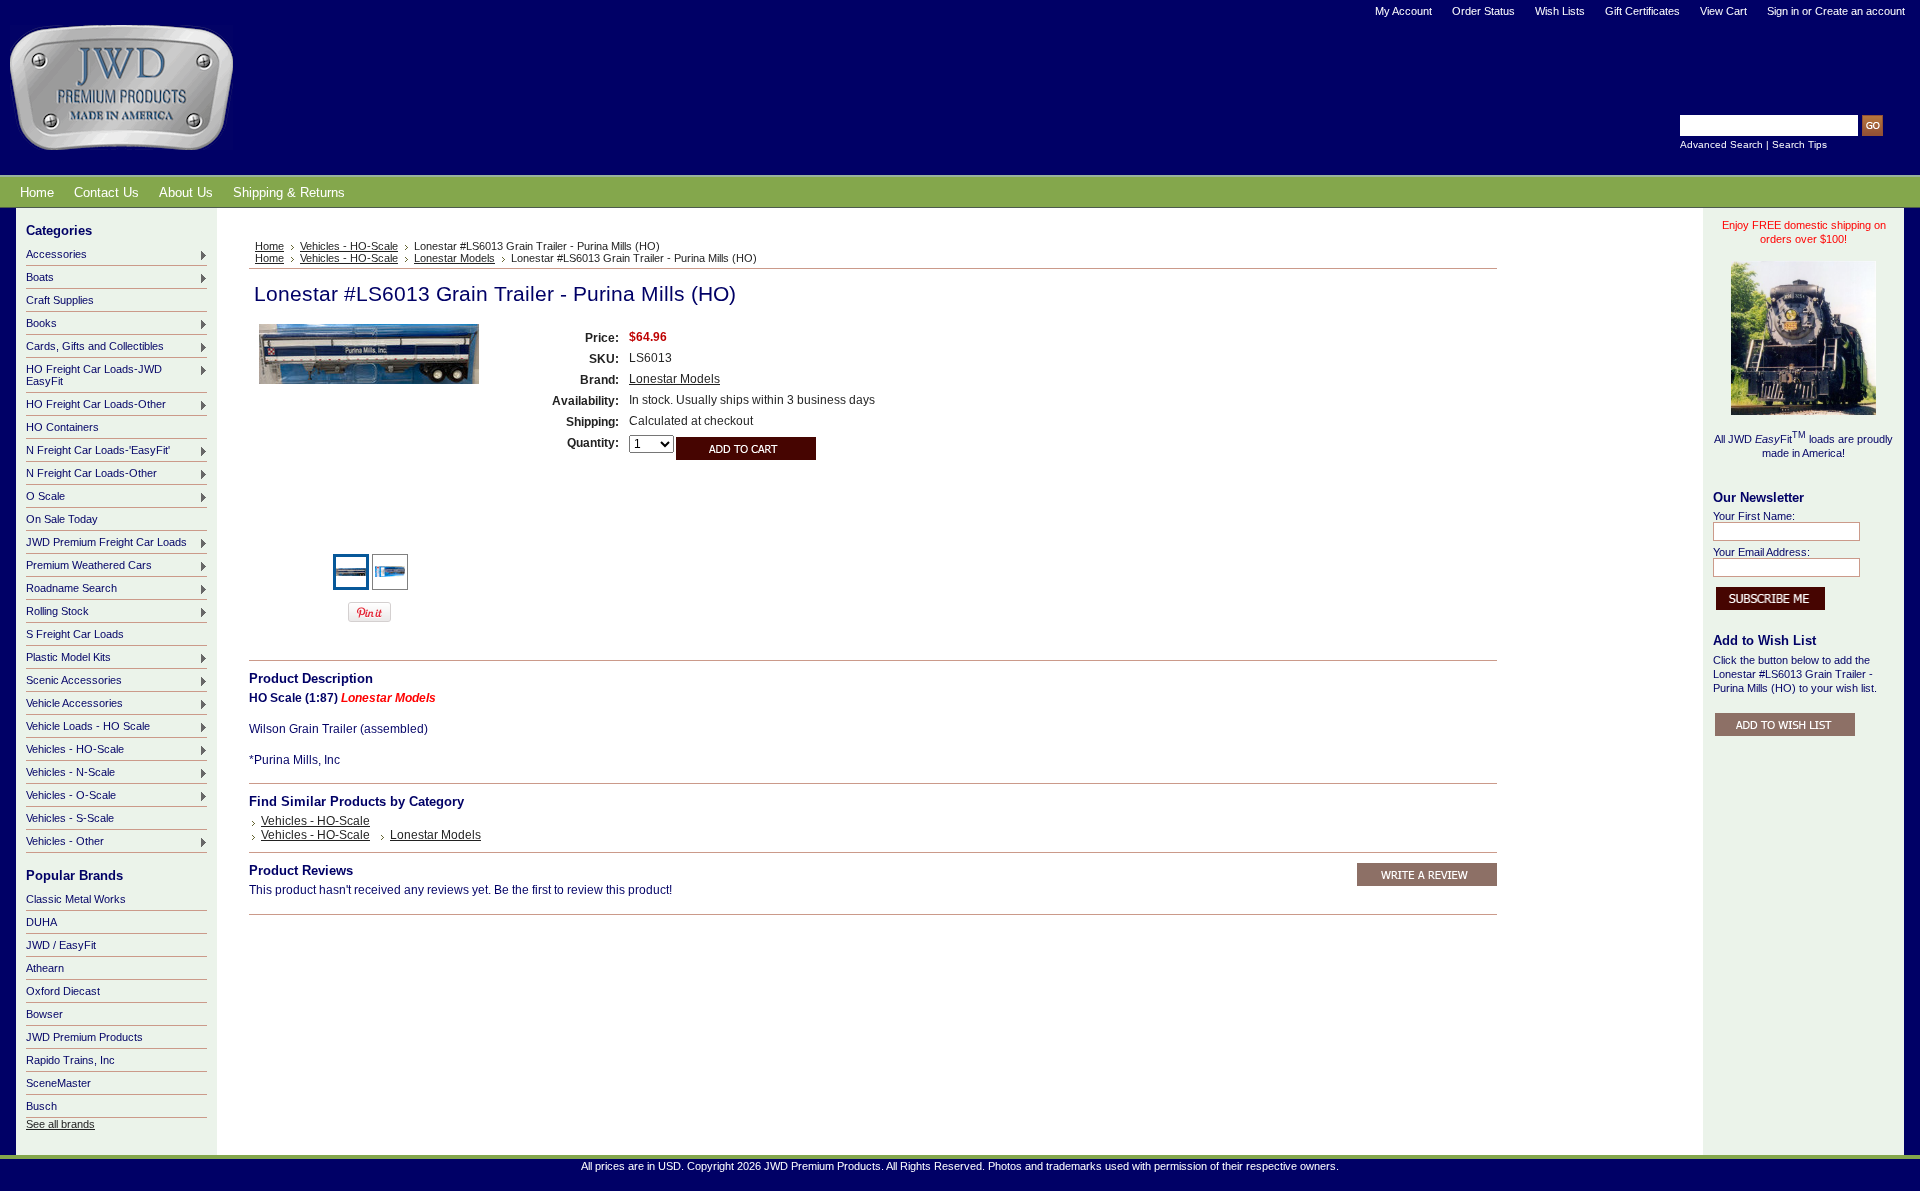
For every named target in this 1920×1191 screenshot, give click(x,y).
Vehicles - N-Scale (70, 773)
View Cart (1723, 11)
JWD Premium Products (84, 1037)
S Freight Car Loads (75, 634)
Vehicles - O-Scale (71, 796)
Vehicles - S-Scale (70, 818)
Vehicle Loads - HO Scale (88, 727)
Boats (40, 278)
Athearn (45, 968)
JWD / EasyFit (61, 945)
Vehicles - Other (65, 842)
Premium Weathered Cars (89, 566)
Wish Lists (1560, 11)
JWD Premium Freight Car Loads (106, 543)
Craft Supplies (60, 300)
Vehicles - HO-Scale (75, 750)
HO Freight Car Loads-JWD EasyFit (94, 375)
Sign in (1783, 11)
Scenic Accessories (74, 681)
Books (41, 324)
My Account (1403, 11)
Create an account (1860, 11)
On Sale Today (62, 519)
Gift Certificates (1642, 11)
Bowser (44, 1014)
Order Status (1483, 11)
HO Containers (62, 427)
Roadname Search (71, 589)
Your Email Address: (1761, 552)
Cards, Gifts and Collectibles (95, 347)
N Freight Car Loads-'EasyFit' (98, 451)
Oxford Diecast (63, 991)
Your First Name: (1754, 516)
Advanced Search (1721, 144)
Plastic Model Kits (68, 658)
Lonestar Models (454, 258)
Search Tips (1799, 144)
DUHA (41, 922)
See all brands (60, 1124)
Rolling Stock (57, 612)
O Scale (45, 497)
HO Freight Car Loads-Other (96, 405)
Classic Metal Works (76, 899)
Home (269, 246)
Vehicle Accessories (74, 704)
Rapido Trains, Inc (70, 1060)
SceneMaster (58, 1083)
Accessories (56, 255)
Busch (41, 1106)
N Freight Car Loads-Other (91, 474)
